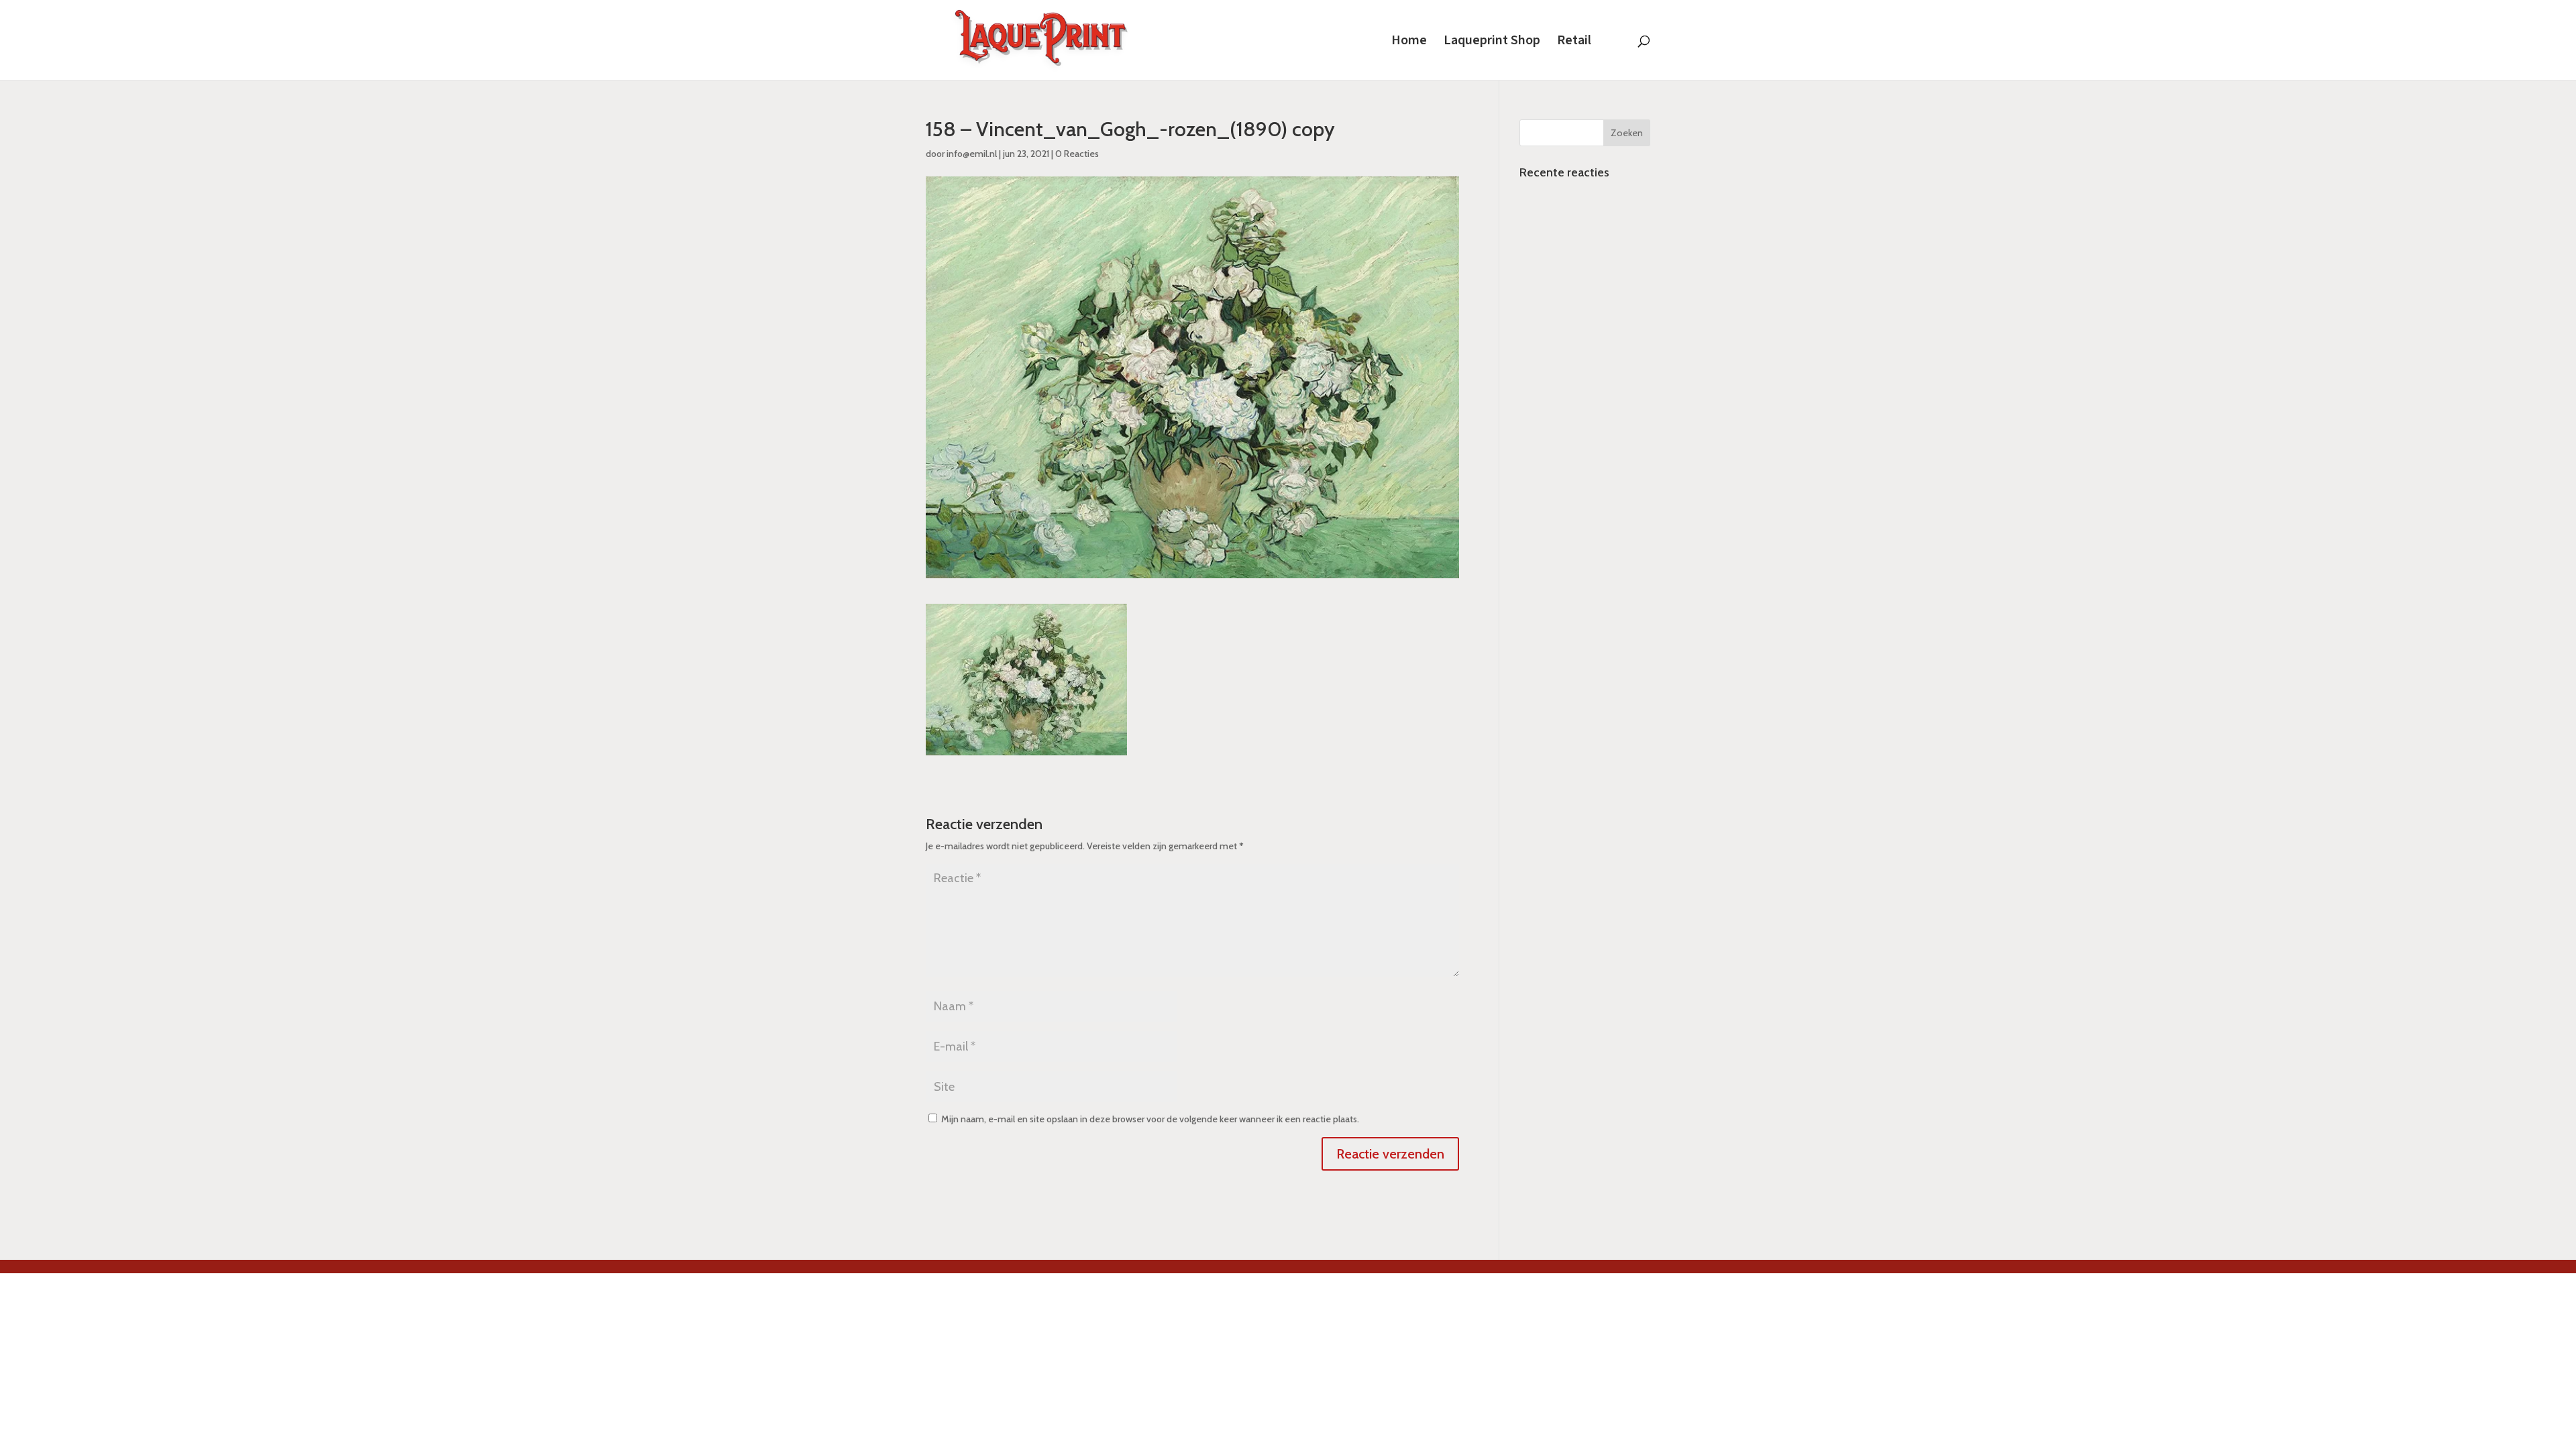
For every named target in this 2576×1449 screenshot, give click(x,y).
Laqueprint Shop (1492, 42)
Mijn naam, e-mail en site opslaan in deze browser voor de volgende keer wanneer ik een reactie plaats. (1150, 1119)
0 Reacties (1077, 154)
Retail (1574, 42)
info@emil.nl (972, 154)
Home (1409, 42)
